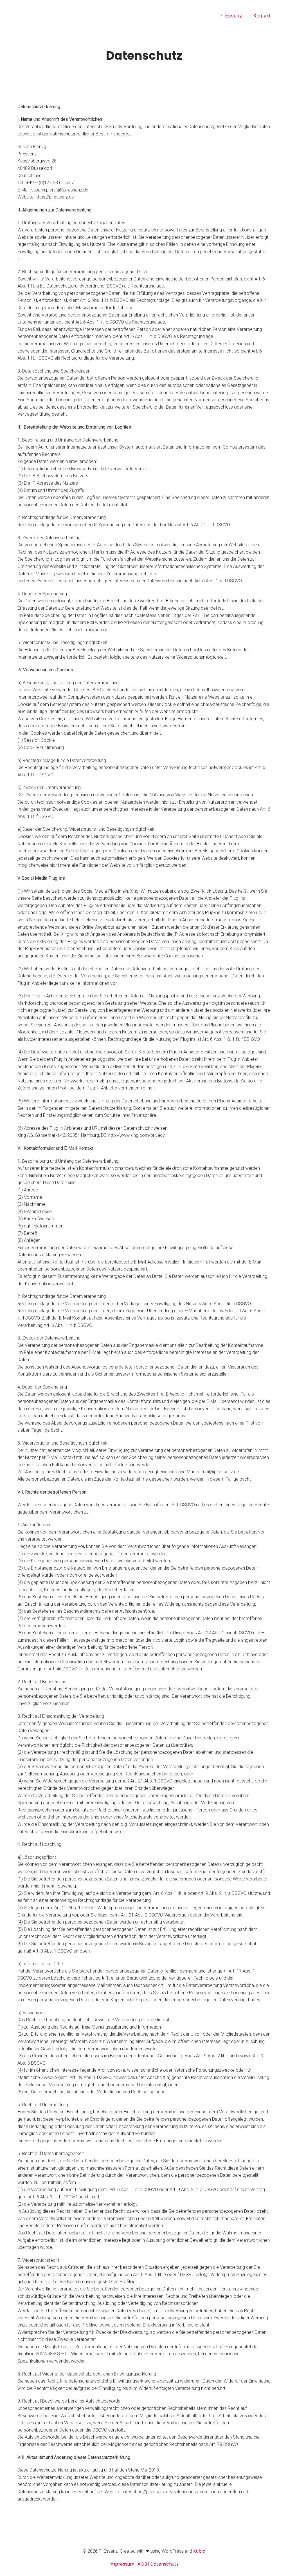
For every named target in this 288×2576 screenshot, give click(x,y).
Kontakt (262, 16)
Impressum (122, 2564)
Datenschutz (164, 2564)
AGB (142, 2564)
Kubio (199, 2551)
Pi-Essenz (231, 16)
